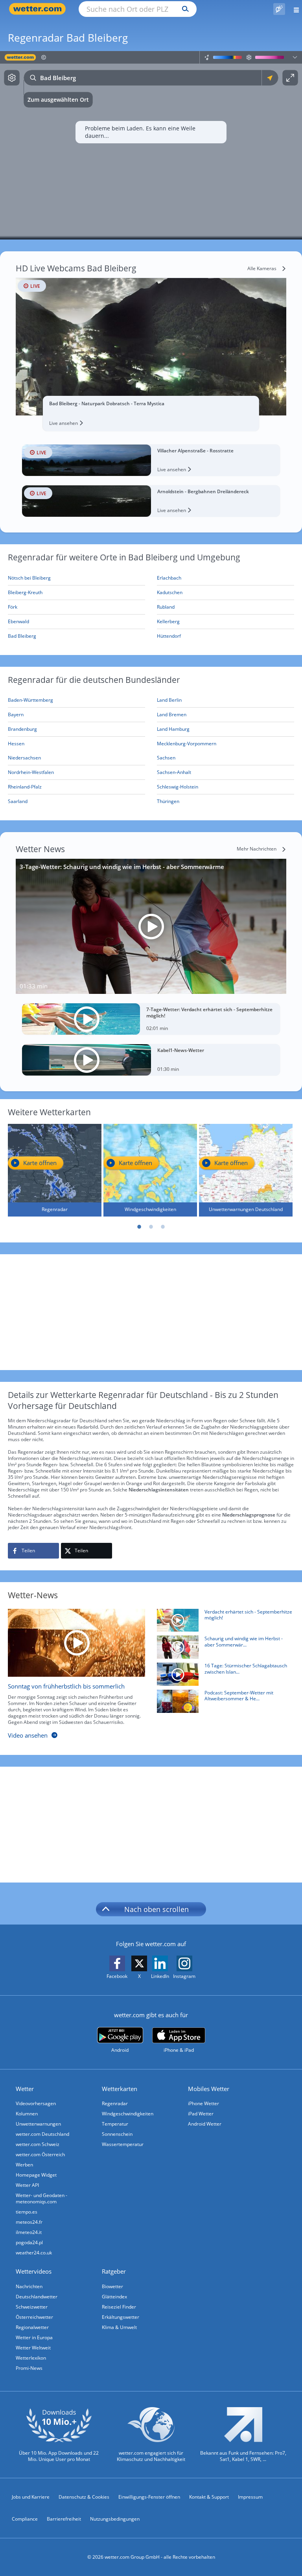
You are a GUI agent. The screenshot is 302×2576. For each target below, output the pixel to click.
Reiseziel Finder (119, 2307)
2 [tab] (151, 1227)
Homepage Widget (36, 2175)
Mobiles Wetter (209, 2089)
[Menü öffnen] (294, 9)
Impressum (250, 2497)
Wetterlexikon (31, 2358)
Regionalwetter (32, 2327)
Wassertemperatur (123, 2144)
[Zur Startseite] (39, 9)
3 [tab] (163, 1227)
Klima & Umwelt (119, 2327)
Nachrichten (29, 2286)
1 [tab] (139, 1227)
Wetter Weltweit (33, 2348)
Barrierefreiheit (64, 2519)
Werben (24, 2165)
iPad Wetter (201, 2114)
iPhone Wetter (203, 2103)
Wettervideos (34, 2271)
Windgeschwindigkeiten (128, 2114)
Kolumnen (27, 2114)
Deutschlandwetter (37, 2297)
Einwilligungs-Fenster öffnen (149, 2497)
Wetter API (27, 2185)
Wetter (25, 2089)
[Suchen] (183, 9)
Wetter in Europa (34, 2337)
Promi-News (29, 2368)
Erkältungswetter (121, 2317)
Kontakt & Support (209, 2497)
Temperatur (115, 2124)
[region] (151, 145)
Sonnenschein (117, 2134)
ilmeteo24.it (29, 2232)
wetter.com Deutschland (42, 2134)
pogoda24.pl (29, 2242)
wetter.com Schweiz (38, 2144)
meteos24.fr (29, 2222)
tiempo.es (27, 2212)
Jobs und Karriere (31, 2497)
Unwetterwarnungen (38, 2124)
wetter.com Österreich (40, 2154)
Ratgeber (114, 2271)
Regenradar (115, 2103)
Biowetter (112, 2286)
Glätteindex (114, 2297)
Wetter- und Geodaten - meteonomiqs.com (41, 2198)
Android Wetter (205, 2124)
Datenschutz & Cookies (84, 2497)
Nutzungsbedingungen (115, 2519)
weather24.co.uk (34, 2253)
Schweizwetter (32, 2307)
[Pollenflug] (279, 9)
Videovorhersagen (36, 2103)
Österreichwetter (34, 2317)
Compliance (25, 2519)
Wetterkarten (120, 2089)
